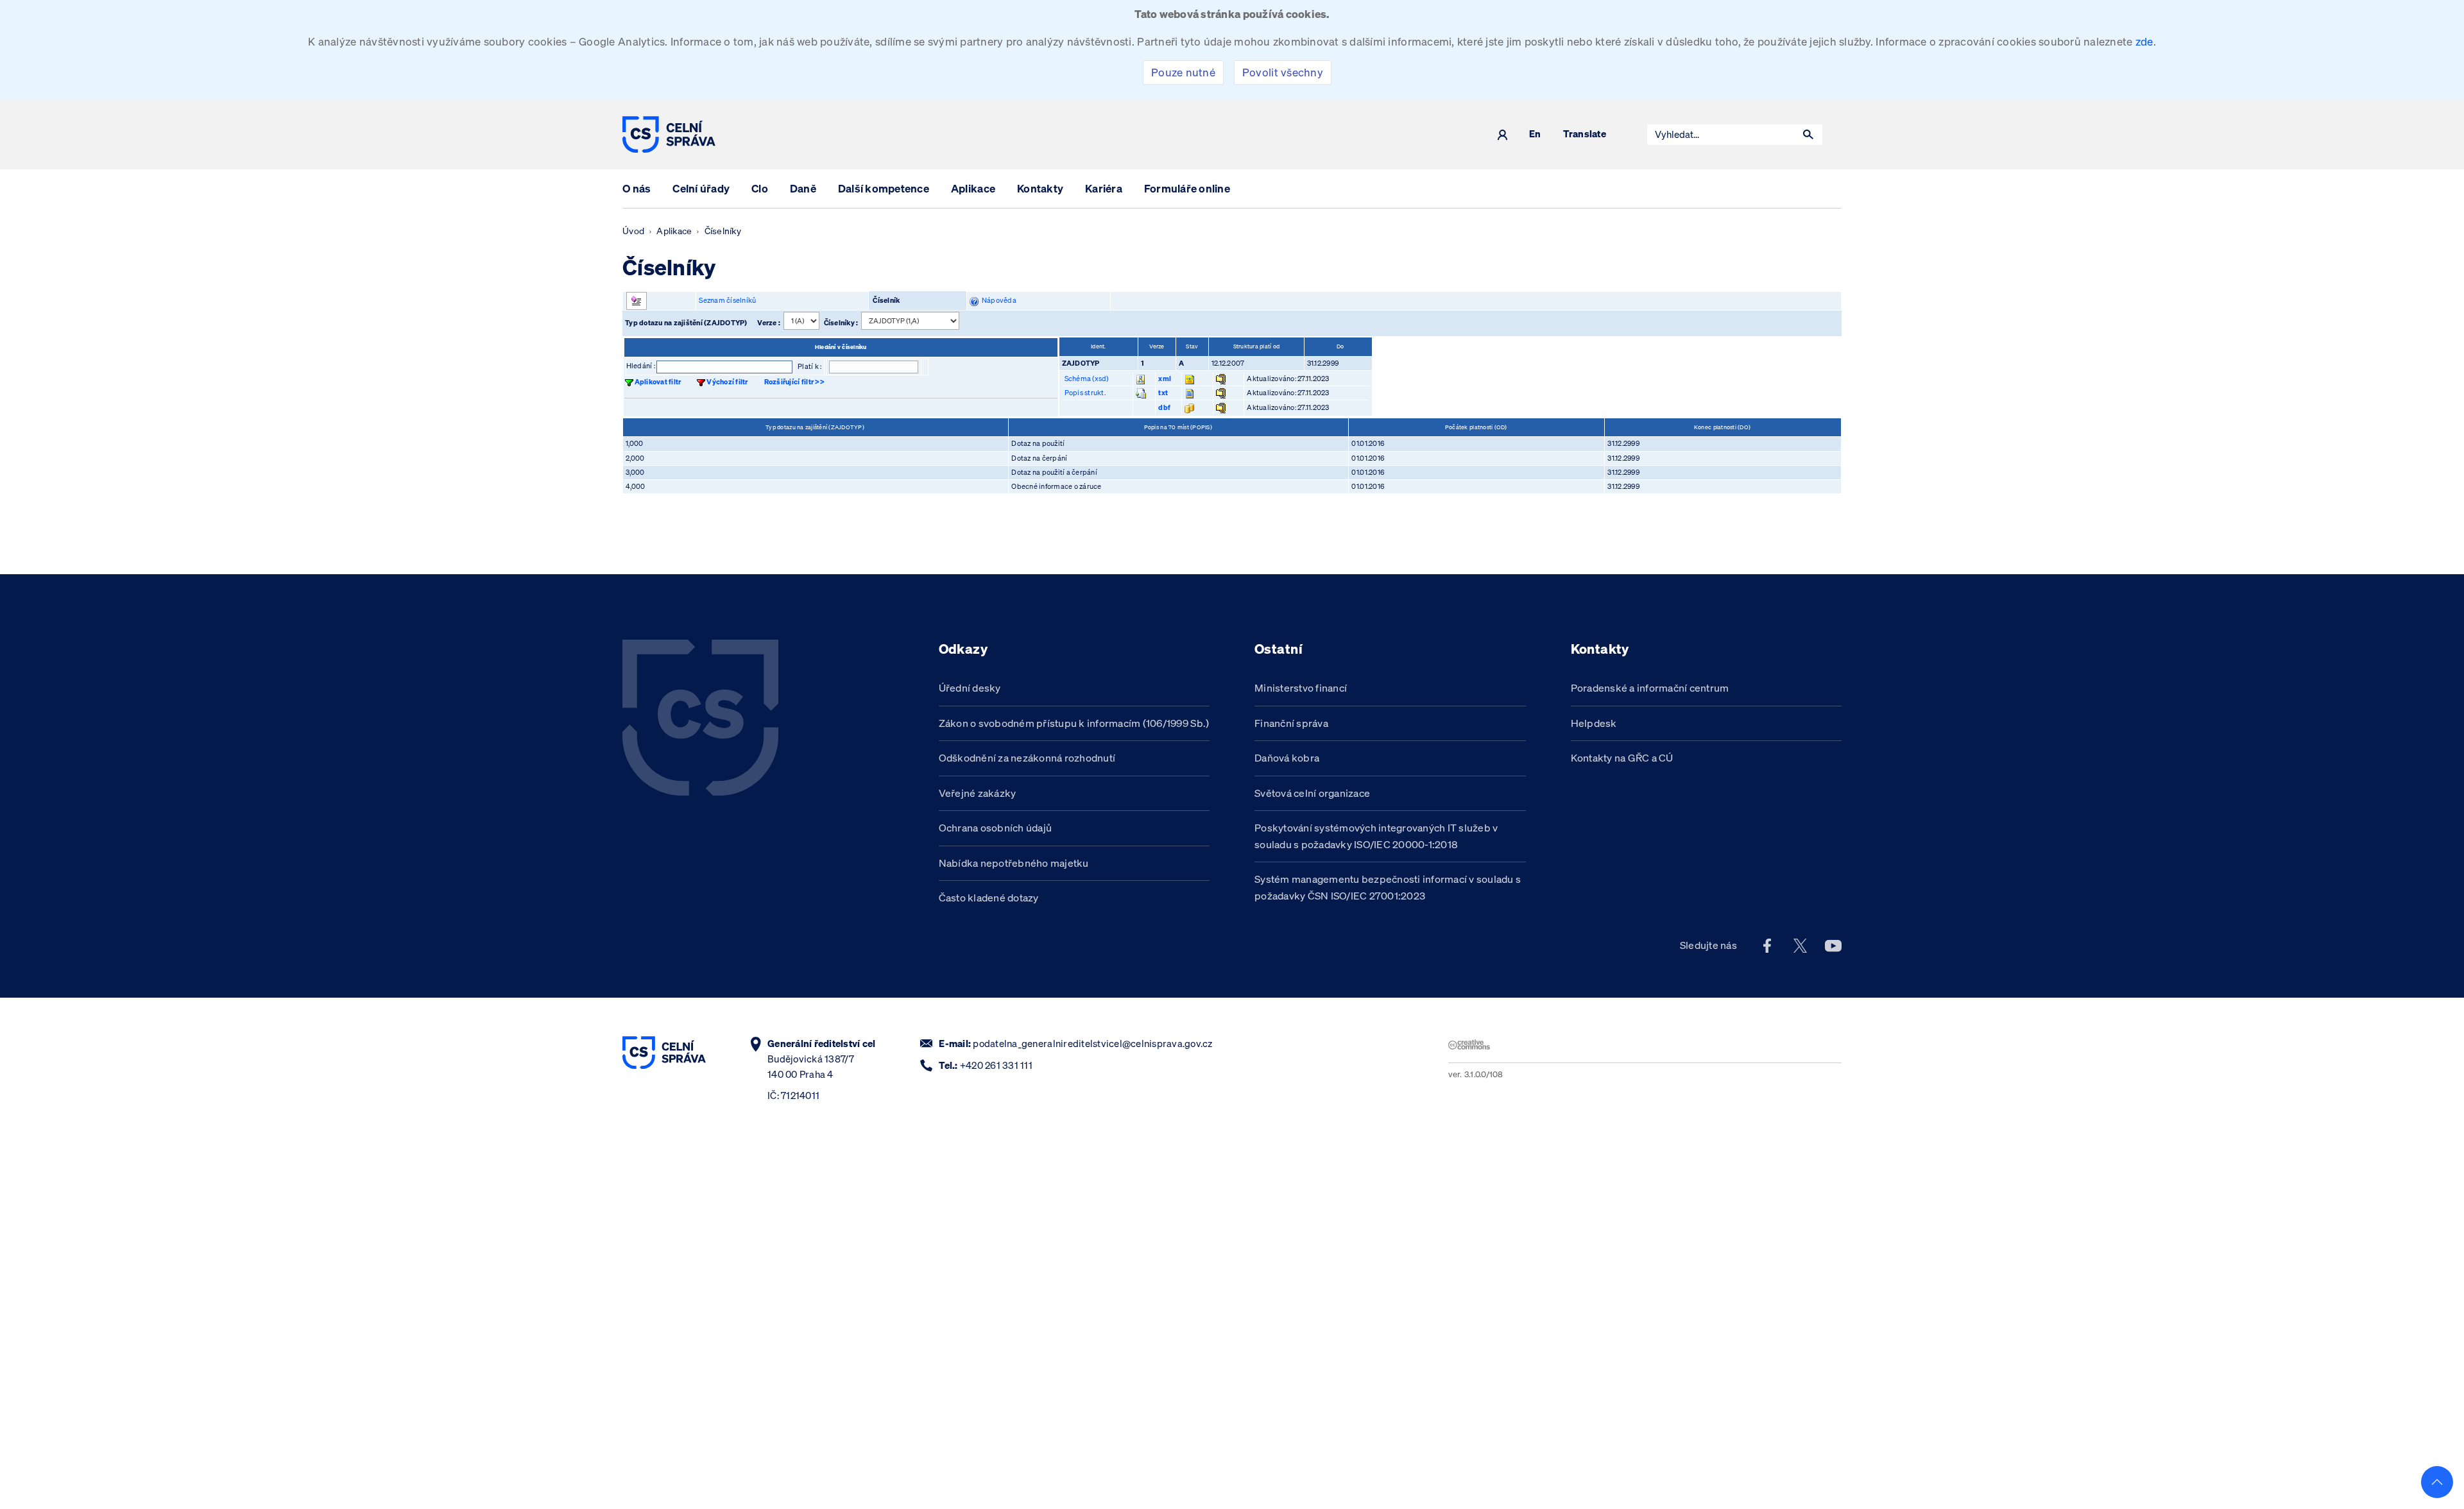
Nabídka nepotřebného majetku (1014, 863)
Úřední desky (970, 688)
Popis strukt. (1085, 393)
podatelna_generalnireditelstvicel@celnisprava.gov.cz (1092, 1044)
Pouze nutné (1183, 72)
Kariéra (1104, 188)
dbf (1164, 407)
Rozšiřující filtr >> (794, 382)
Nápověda (997, 300)
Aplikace (973, 188)
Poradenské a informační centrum (1650, 688)
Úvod (633, 231)
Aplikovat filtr (658, 382)
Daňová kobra (1287, 758)
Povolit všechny (1283, 72)
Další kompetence (884, 188)
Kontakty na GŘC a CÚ (1622, 758)
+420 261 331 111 (996, 1065)
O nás (637, 188)
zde (2144, 41)
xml (1165, 379)
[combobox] (1721, 135)
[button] (1808, 135)
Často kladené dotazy (989, 898)
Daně (803, 188)
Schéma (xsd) (1087, 379)
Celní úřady (701, 188)
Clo (760, 188)
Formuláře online (1187, 188)
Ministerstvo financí (1301, 688)
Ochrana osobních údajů (996, 828)
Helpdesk (1594, 723)
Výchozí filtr (727, 382)
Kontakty (1040, 188)
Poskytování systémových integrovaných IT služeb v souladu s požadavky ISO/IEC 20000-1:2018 (1376, 836)
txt (1163, 393)
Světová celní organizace (1312, 793)
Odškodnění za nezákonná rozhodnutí (1027, 758)
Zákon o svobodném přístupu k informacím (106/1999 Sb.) (1074, 723)
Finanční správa (1291, 723)
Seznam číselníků (727, 300)
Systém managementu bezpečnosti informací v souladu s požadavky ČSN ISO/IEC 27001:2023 (1388, 887)
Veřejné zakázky (978, 793)
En (1535, 134)
